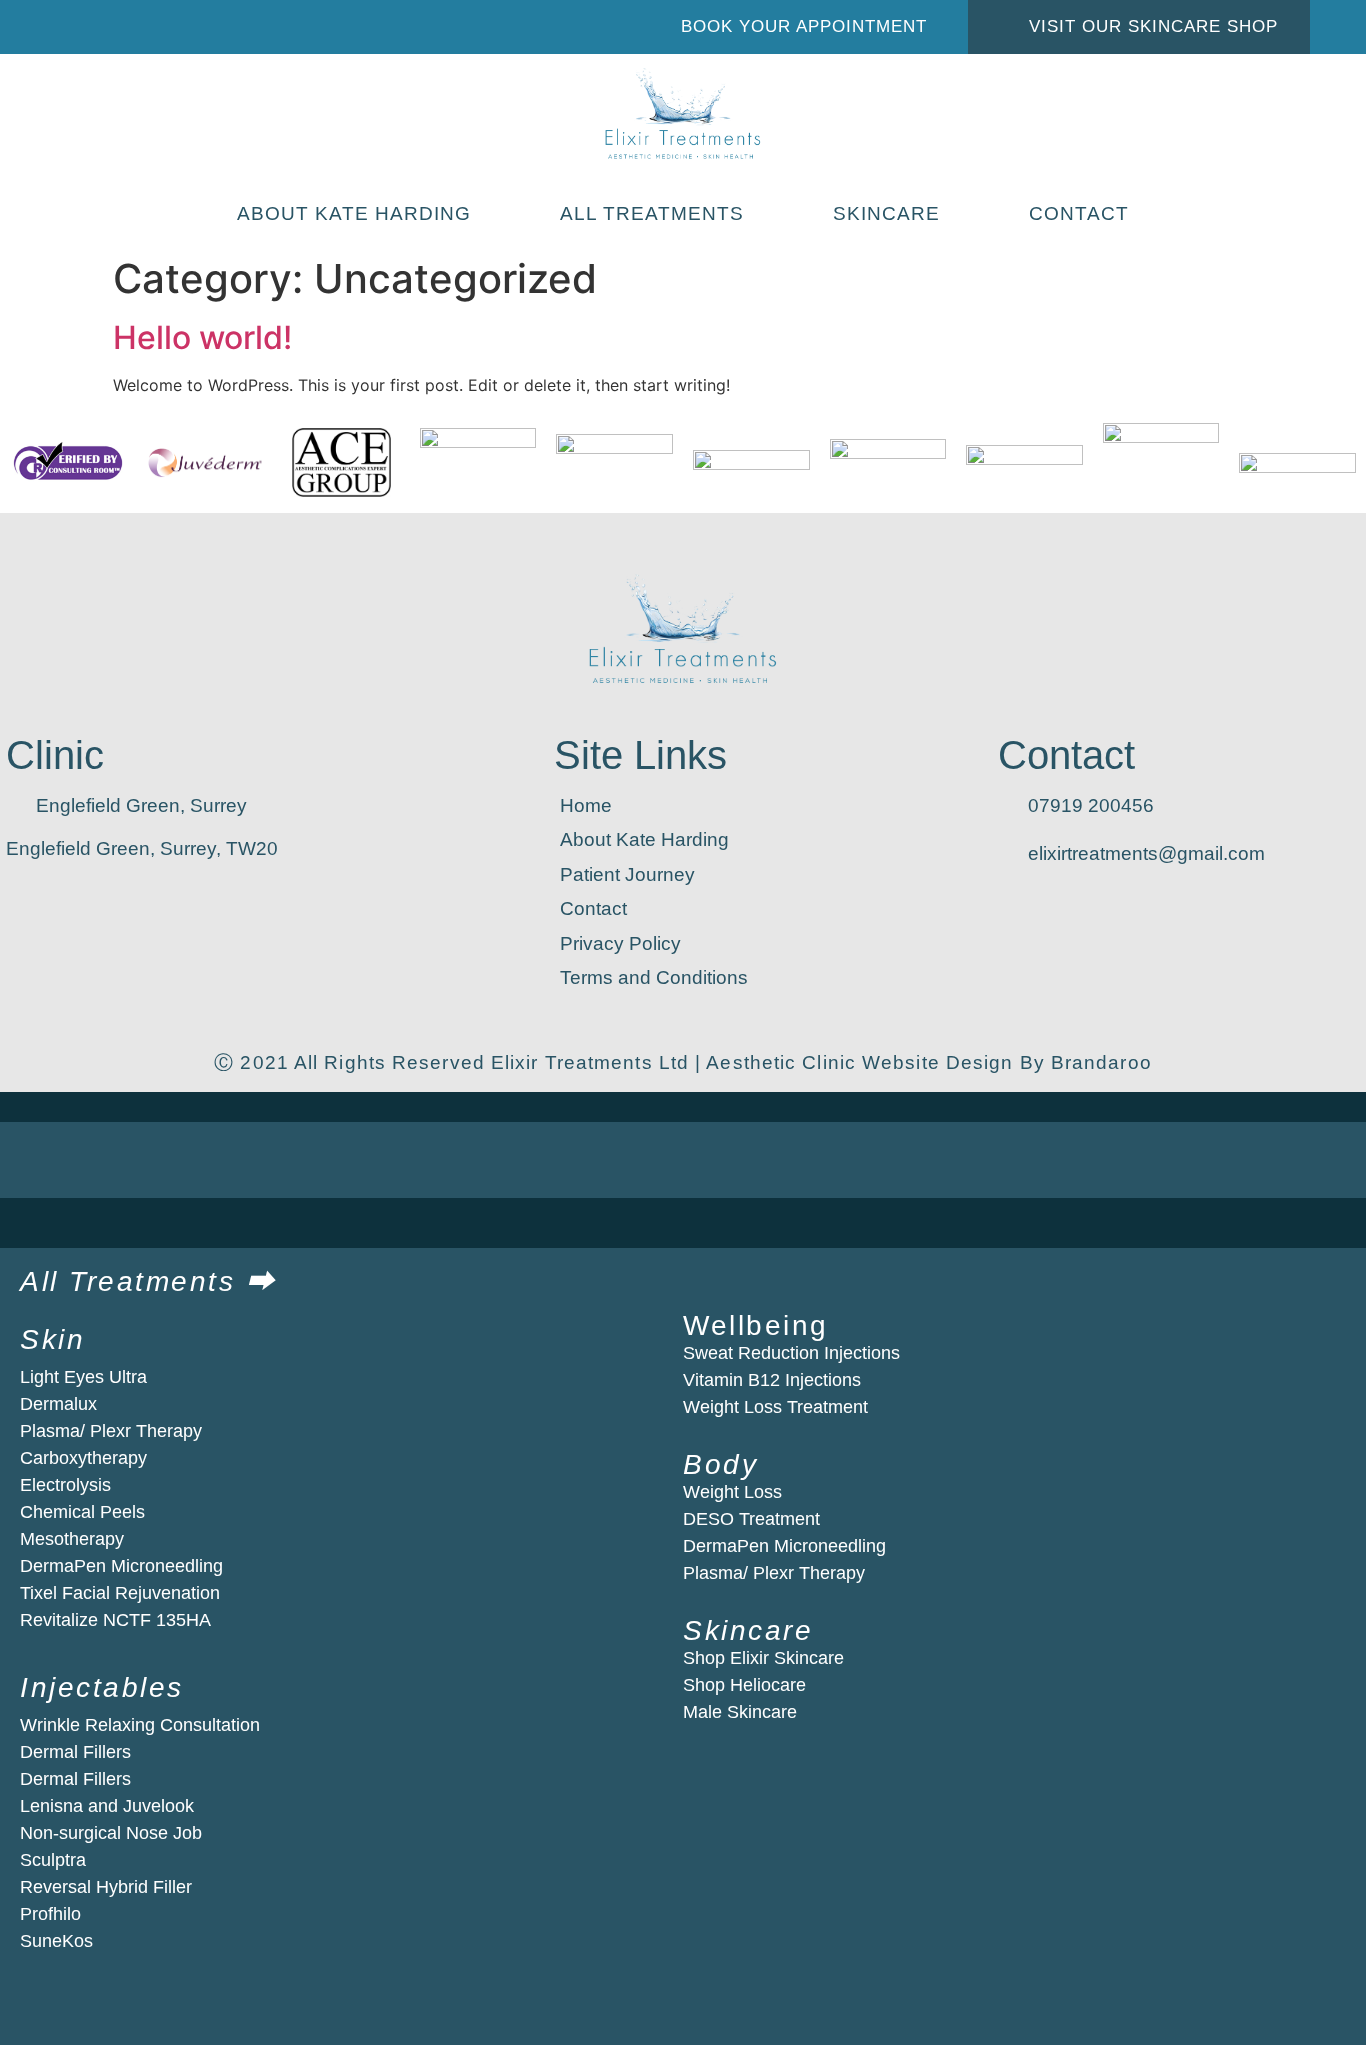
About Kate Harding (354, 213)
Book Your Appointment (804, 26)
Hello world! (202, 337)
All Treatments (652, 213)
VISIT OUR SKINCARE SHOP (1153, 26)
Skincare (886, 213)
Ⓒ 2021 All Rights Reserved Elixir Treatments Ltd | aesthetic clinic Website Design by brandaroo (683, 1062)
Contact (1079, 213)
